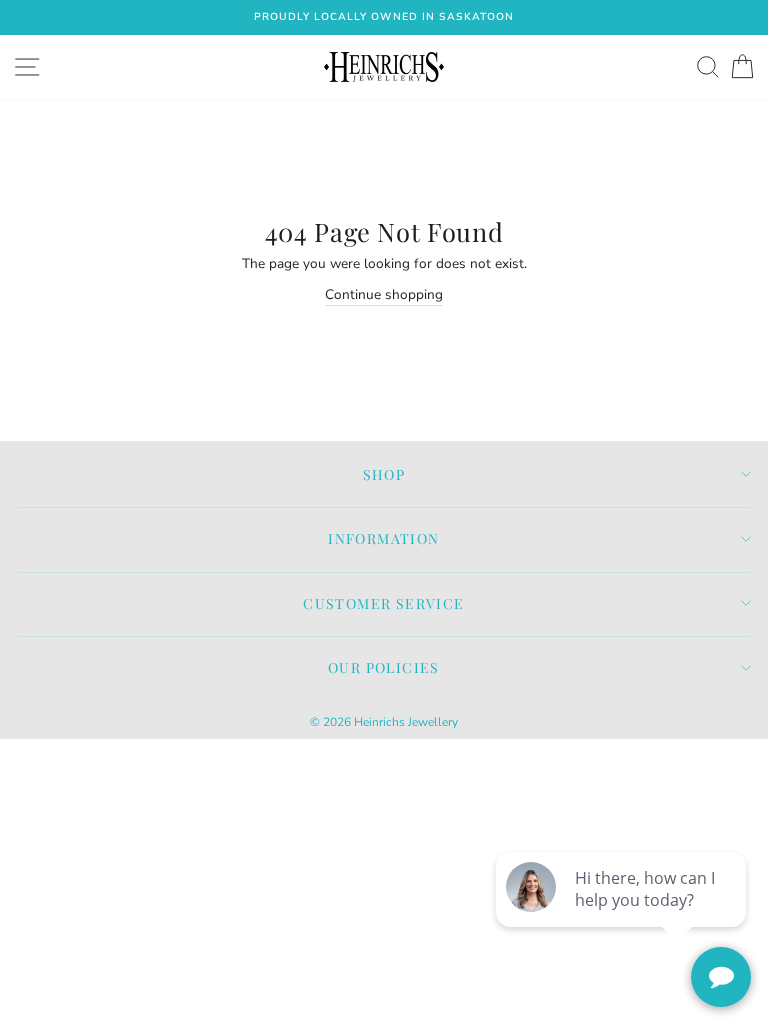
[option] (384, 17)
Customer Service (383, 603)
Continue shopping (384, 294)
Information (383, 538)
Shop (384, 474)
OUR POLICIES (384, 667)
